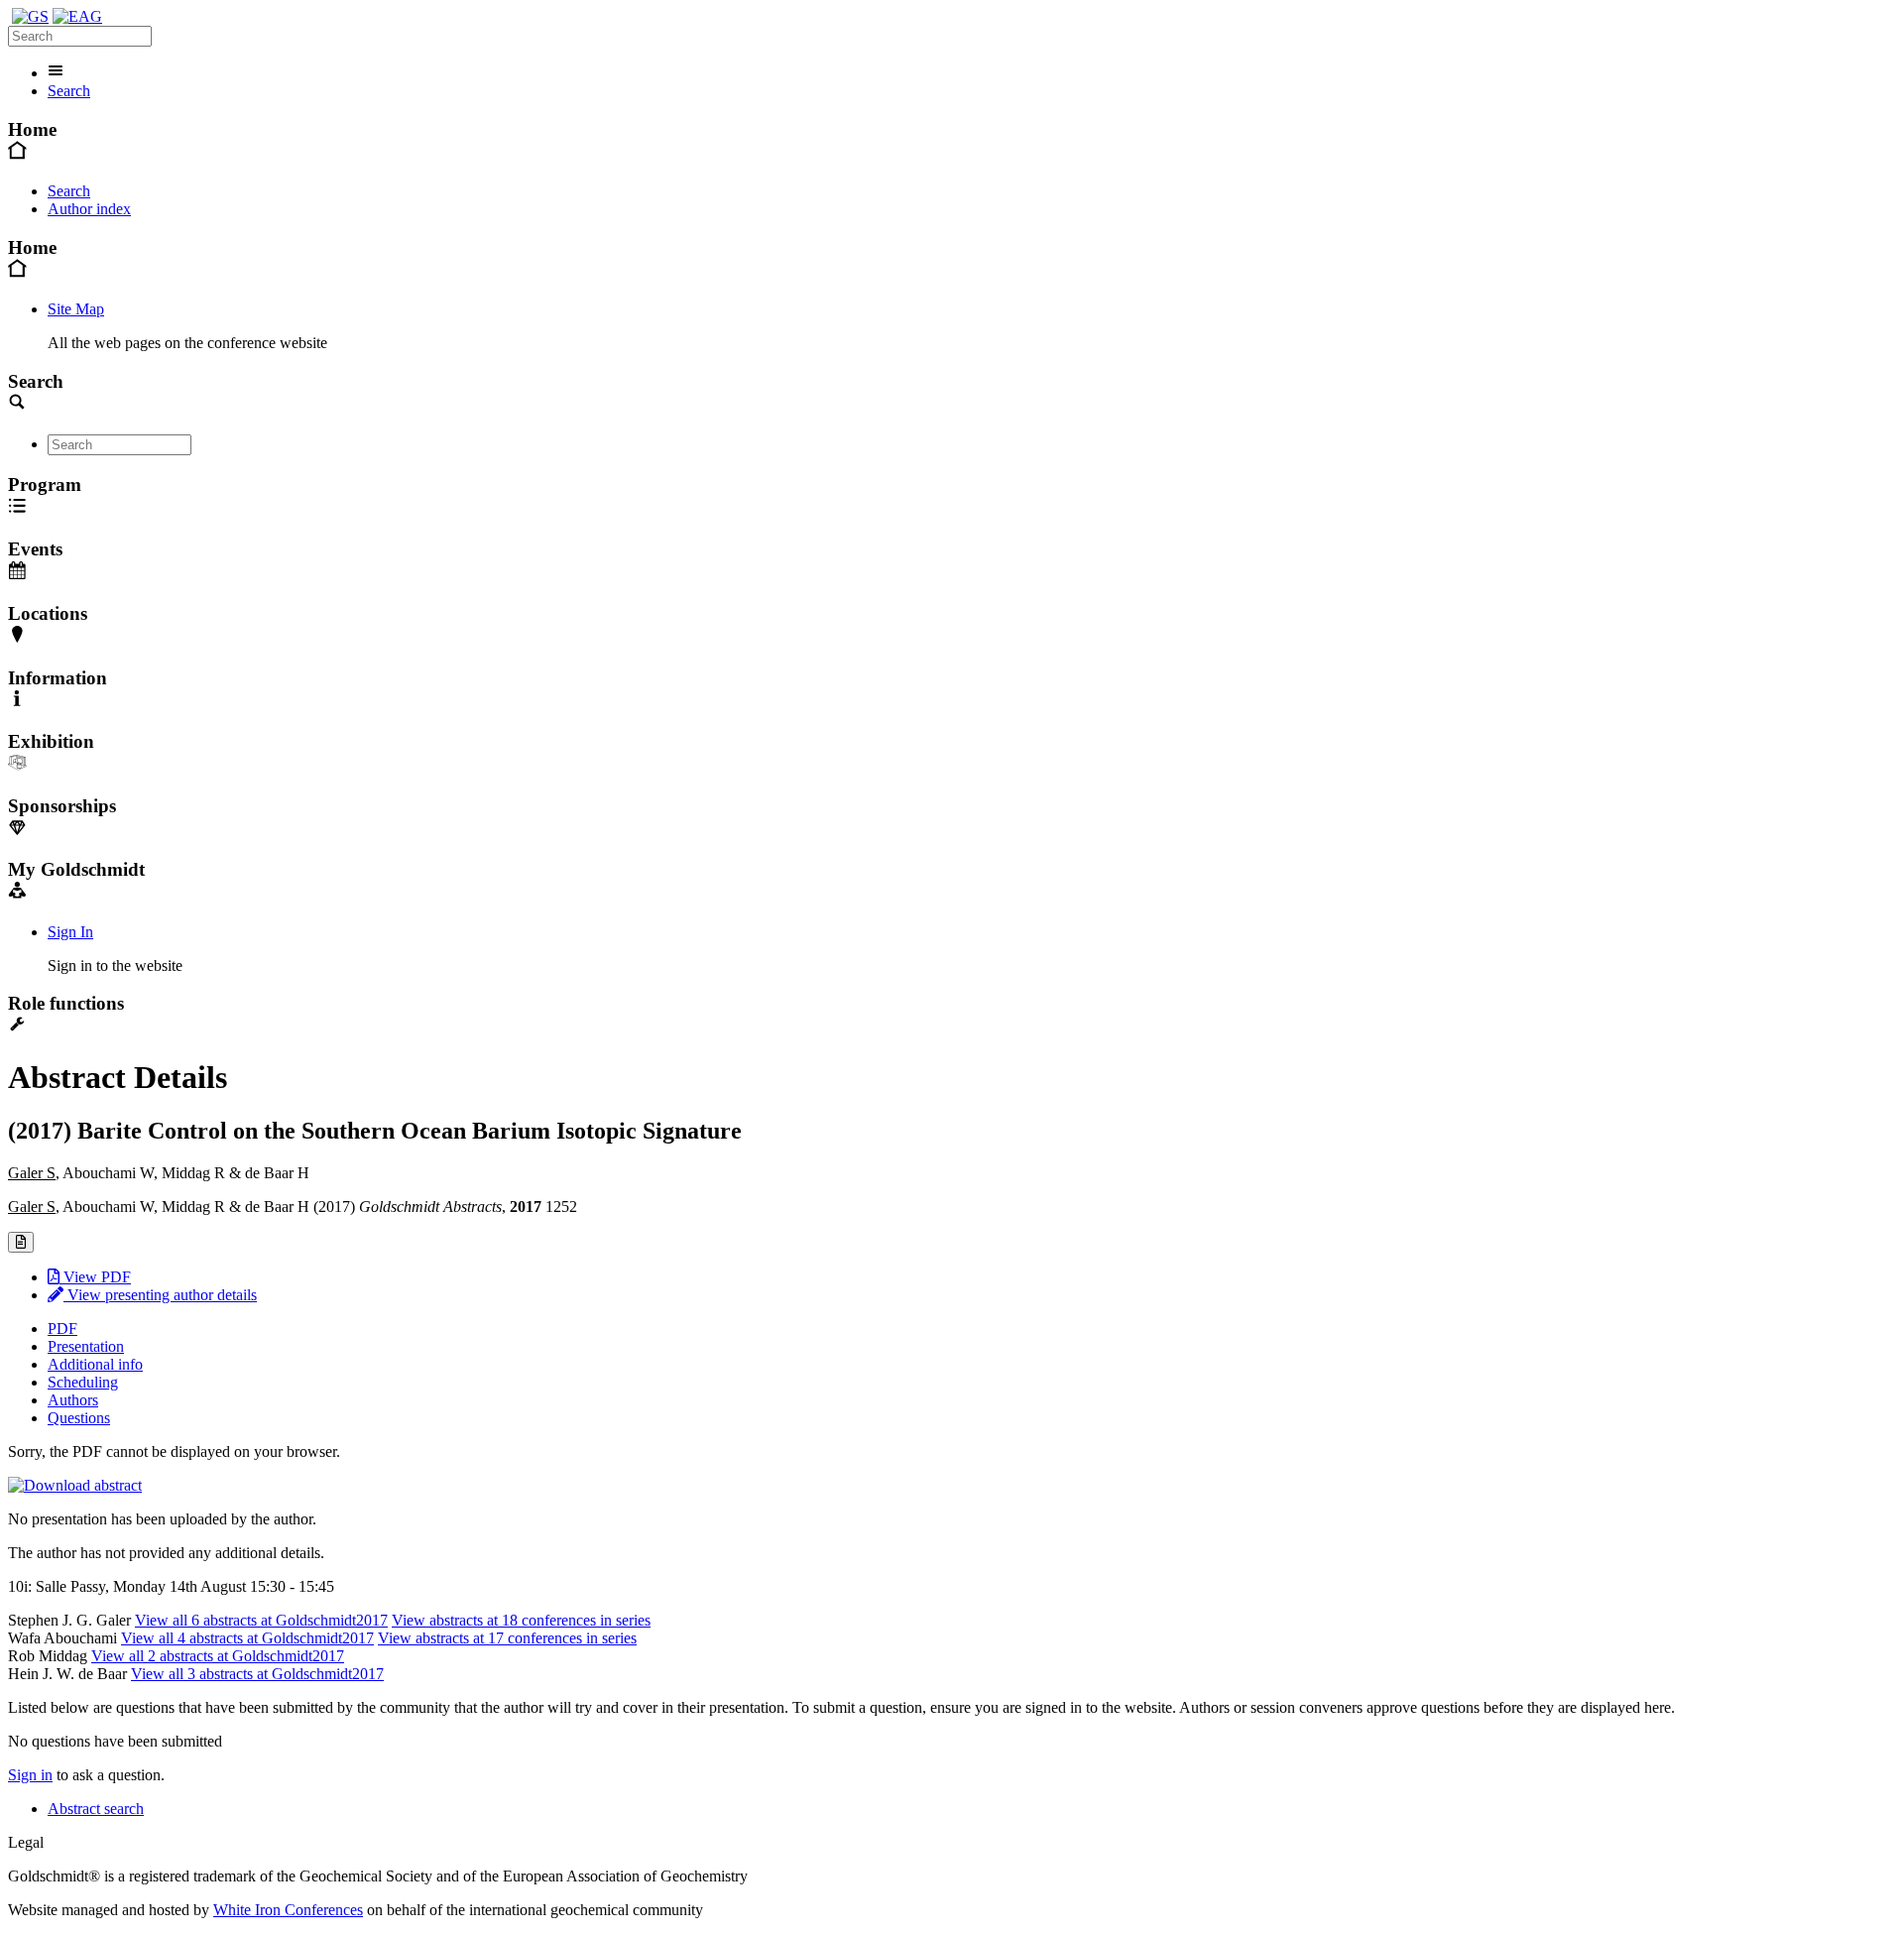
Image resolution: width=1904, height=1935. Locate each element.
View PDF (95, 1277)
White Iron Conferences (288, 1910)
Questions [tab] (79, 1418)
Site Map (76, 309)
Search (69, 91)
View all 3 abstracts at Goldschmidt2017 (257, 1674)
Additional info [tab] (95, 1364)
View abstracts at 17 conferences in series (507, 1638)
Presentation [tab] (86, 1346)
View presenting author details (160, 1295)
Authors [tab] (73, 1400)
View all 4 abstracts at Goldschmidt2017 (247, 1638)
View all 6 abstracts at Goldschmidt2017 (261, 1620)
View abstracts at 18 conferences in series (521, 1620)
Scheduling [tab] (83, 1382)
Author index (89, 209)
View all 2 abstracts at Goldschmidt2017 (218, 1656)
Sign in (30, 1775)
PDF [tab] (62, 1329)
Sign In (70, 932)
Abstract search (96, 1809)
